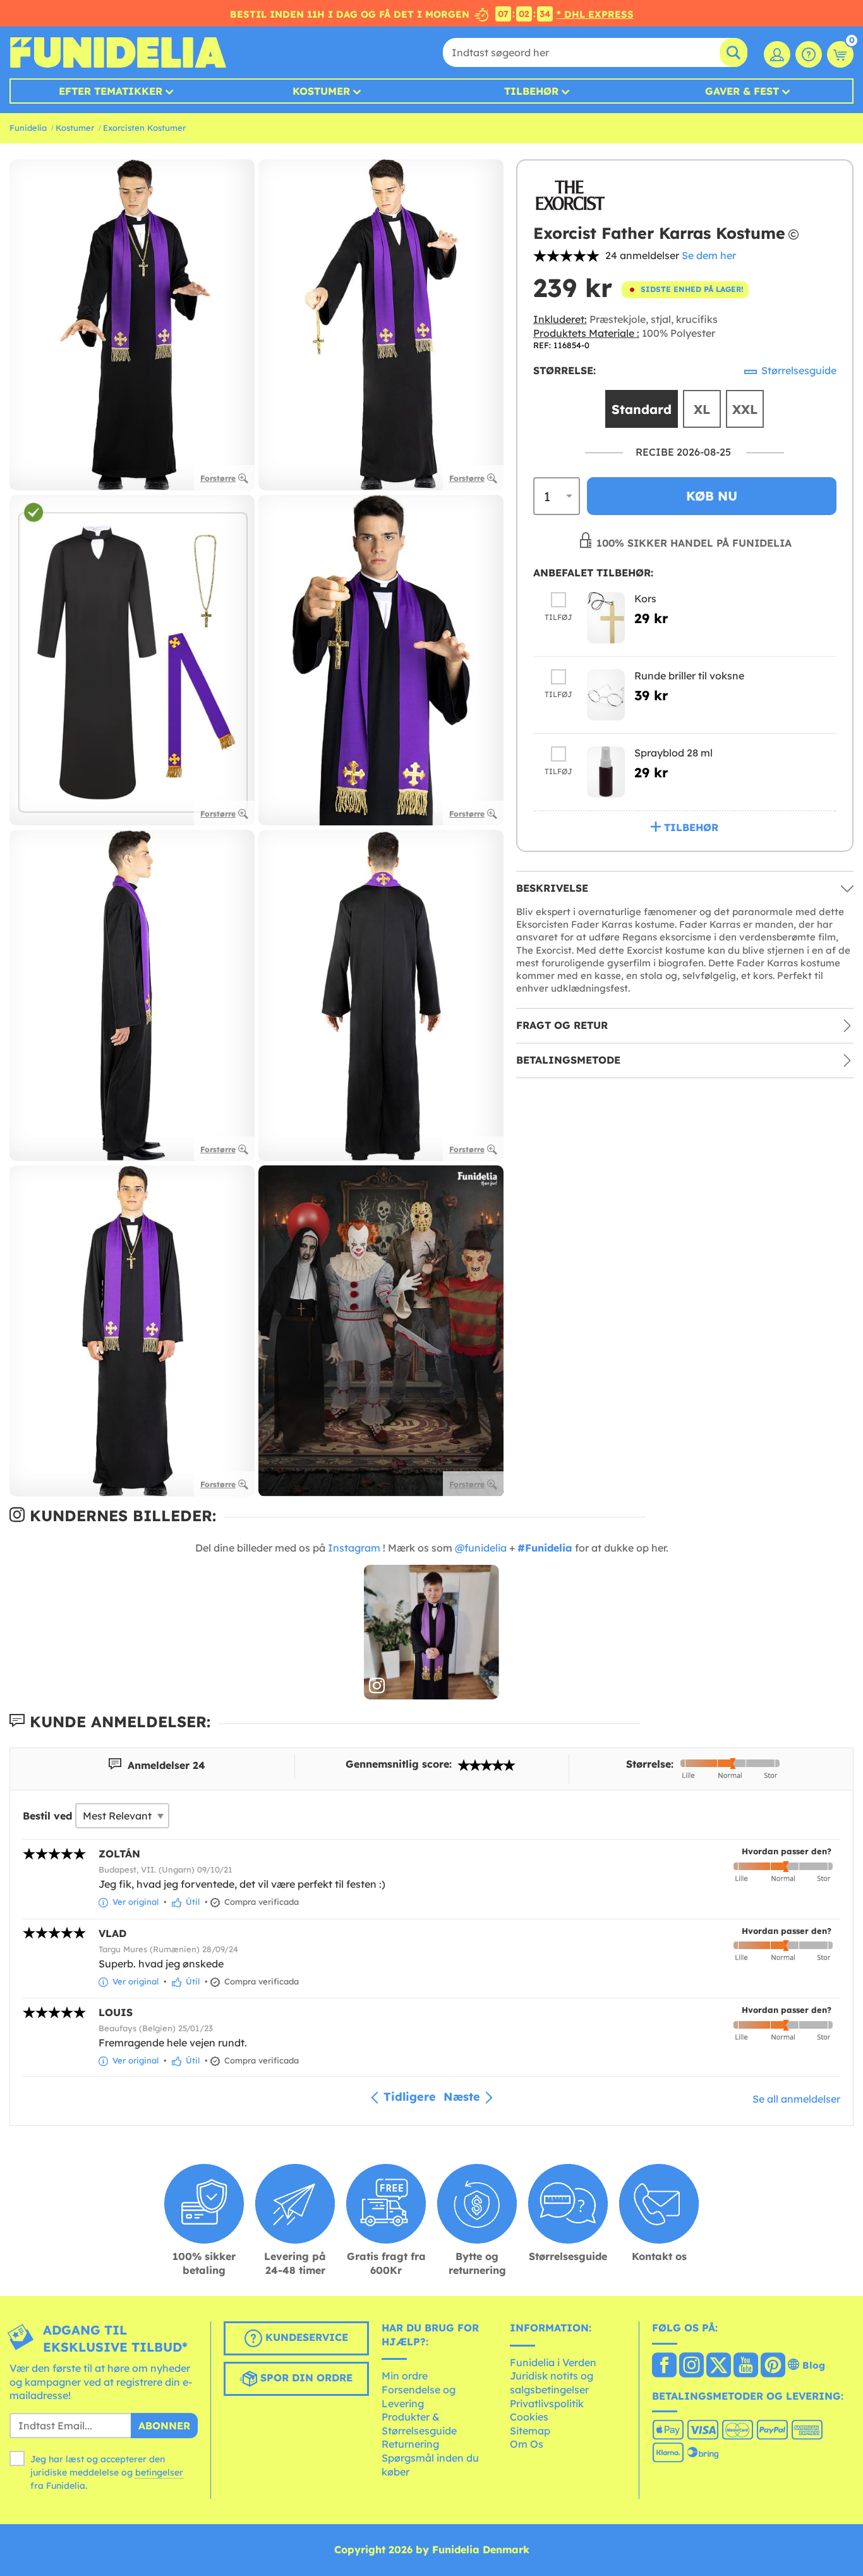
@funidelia (481, 1548)
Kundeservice (305, 2337)
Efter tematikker (111, 91)
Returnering (410, 2444)
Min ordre (405, 2376)
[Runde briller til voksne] (606, 695)
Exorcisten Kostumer (144, 128)
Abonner (164, 2426)
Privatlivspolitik (547, 2403)
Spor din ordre (305, 2378)
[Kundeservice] (809, 54)
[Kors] (606, 618)
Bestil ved (47, 1816)
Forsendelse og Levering (419, 2397)
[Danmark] (664, 2366)
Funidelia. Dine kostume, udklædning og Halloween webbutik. (118, 52)
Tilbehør (531, 91)
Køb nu (712, 496)
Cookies (529, 2417)
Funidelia (28, 128)
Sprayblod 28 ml (673, 753)
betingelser (159, 2472)
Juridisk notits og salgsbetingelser (552, 2383)
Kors (645, 598)
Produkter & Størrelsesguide (419, 2424)
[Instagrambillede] (431, 1632)
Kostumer (321, 91)
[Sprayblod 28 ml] (606, 772)
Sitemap (530, 2431)
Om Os (527, 2444)
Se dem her (709, 255)
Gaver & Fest (742, 91)
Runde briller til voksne (689, 676)
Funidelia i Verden (553, 2362)
